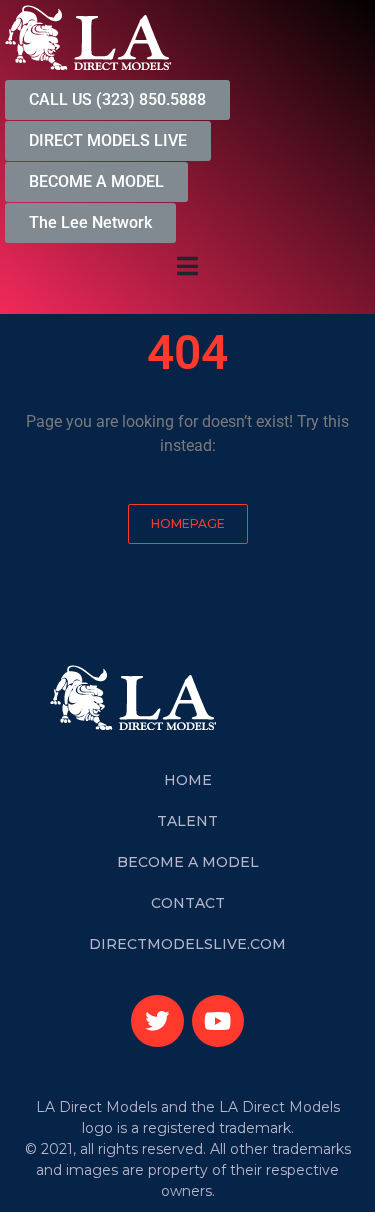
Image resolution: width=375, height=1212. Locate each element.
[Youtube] (218, 1021)
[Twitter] (157, 1021)
